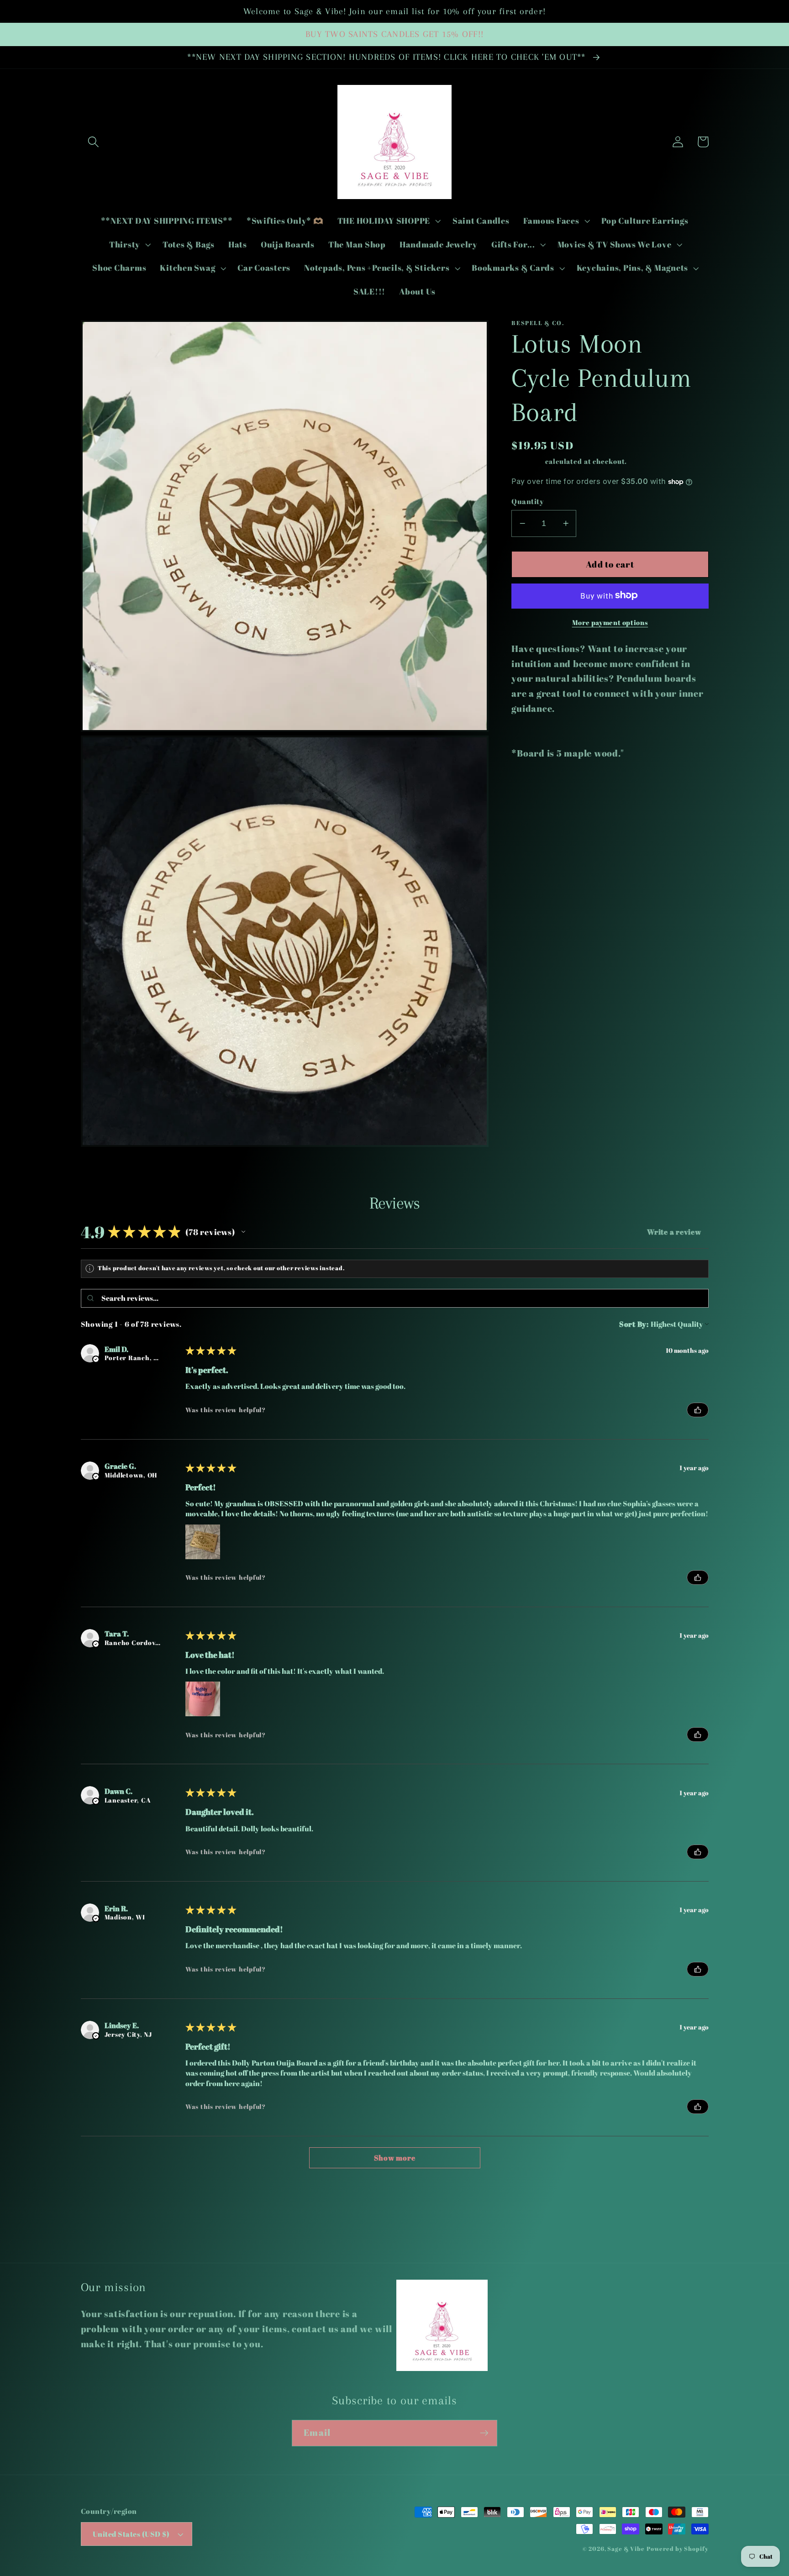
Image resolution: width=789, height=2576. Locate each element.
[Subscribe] (484, 2433)
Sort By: (634, 1324)
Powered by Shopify (678, 2549)
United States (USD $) (131, 2534)
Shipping (527, 461)
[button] (93, 142)
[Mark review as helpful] (698, 1410)
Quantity (528, 501)
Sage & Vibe (626, 2549)
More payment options (610, 622)
